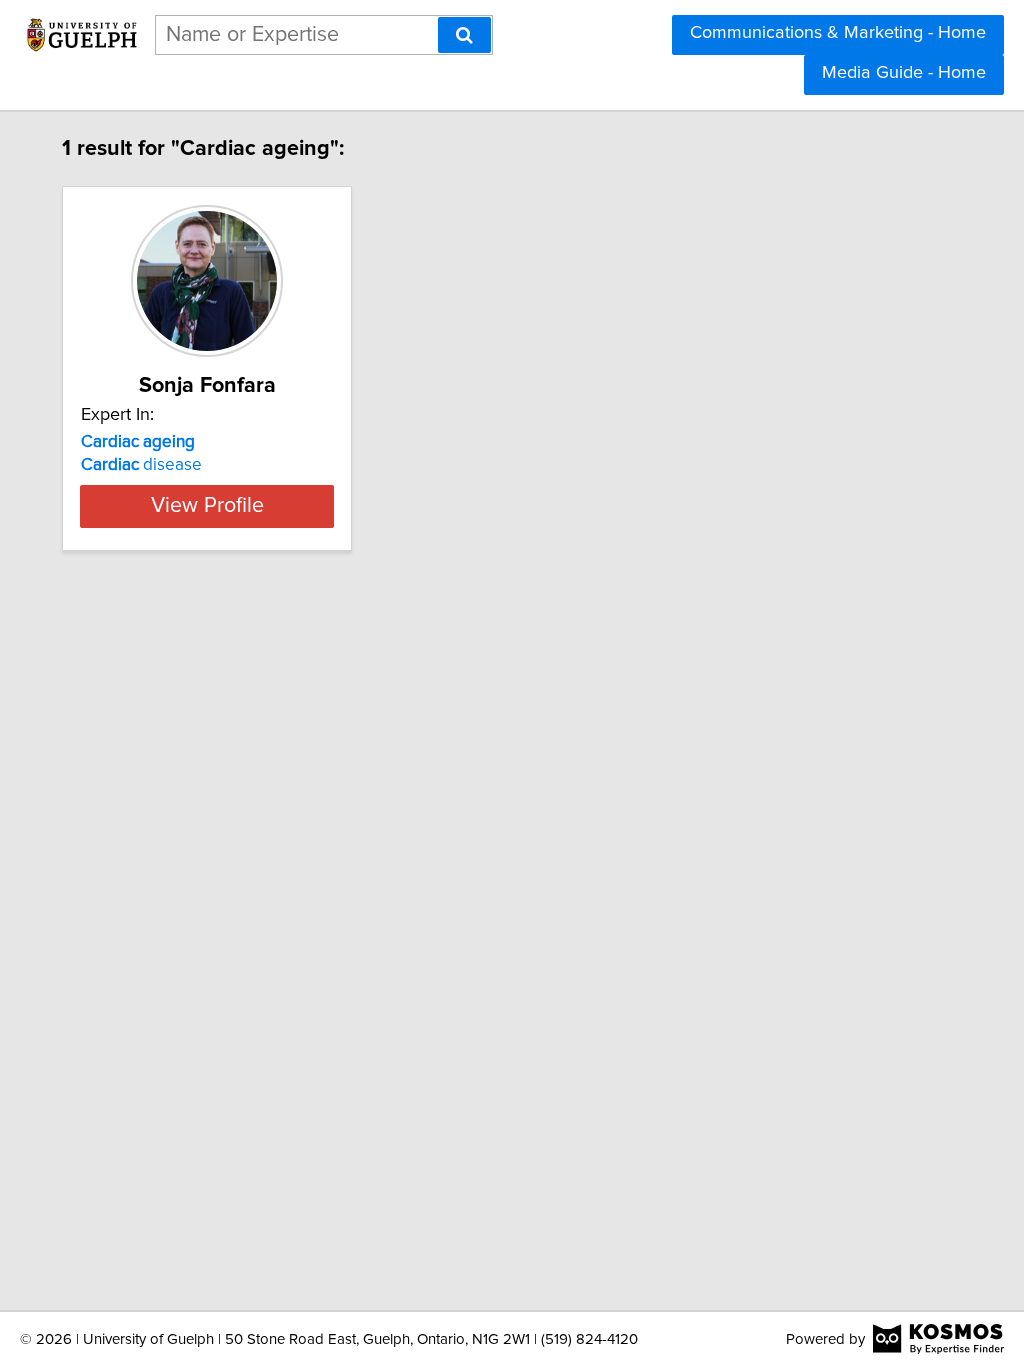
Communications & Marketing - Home (838, 33)
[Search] (464, 35)
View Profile (207, 506)
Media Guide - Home (904, 73)
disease (141, 465)
